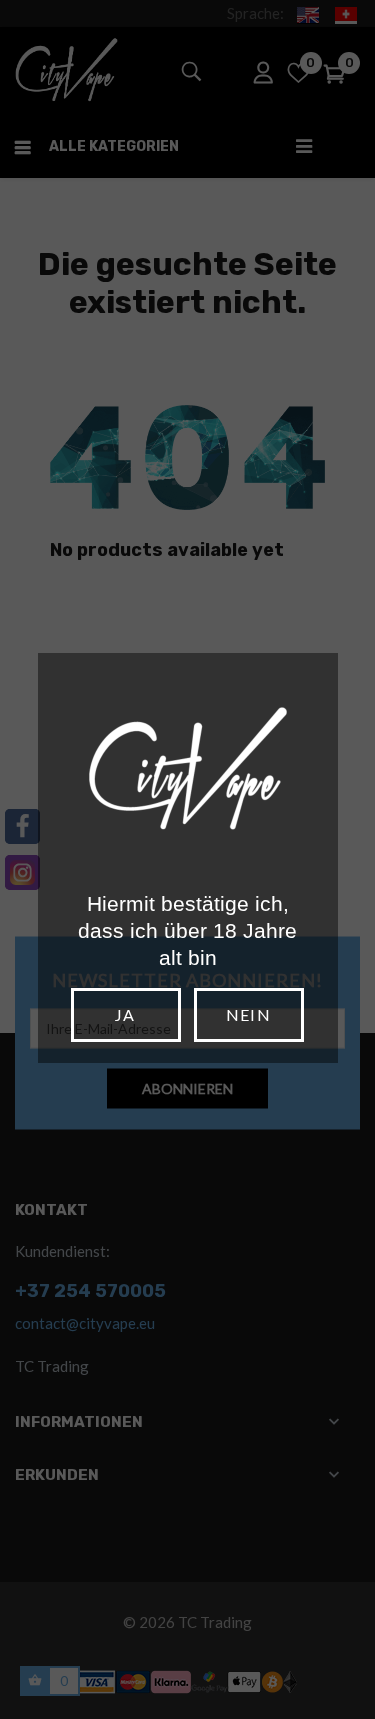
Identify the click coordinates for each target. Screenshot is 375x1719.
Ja (125, 1014)
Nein (248, 1014)
